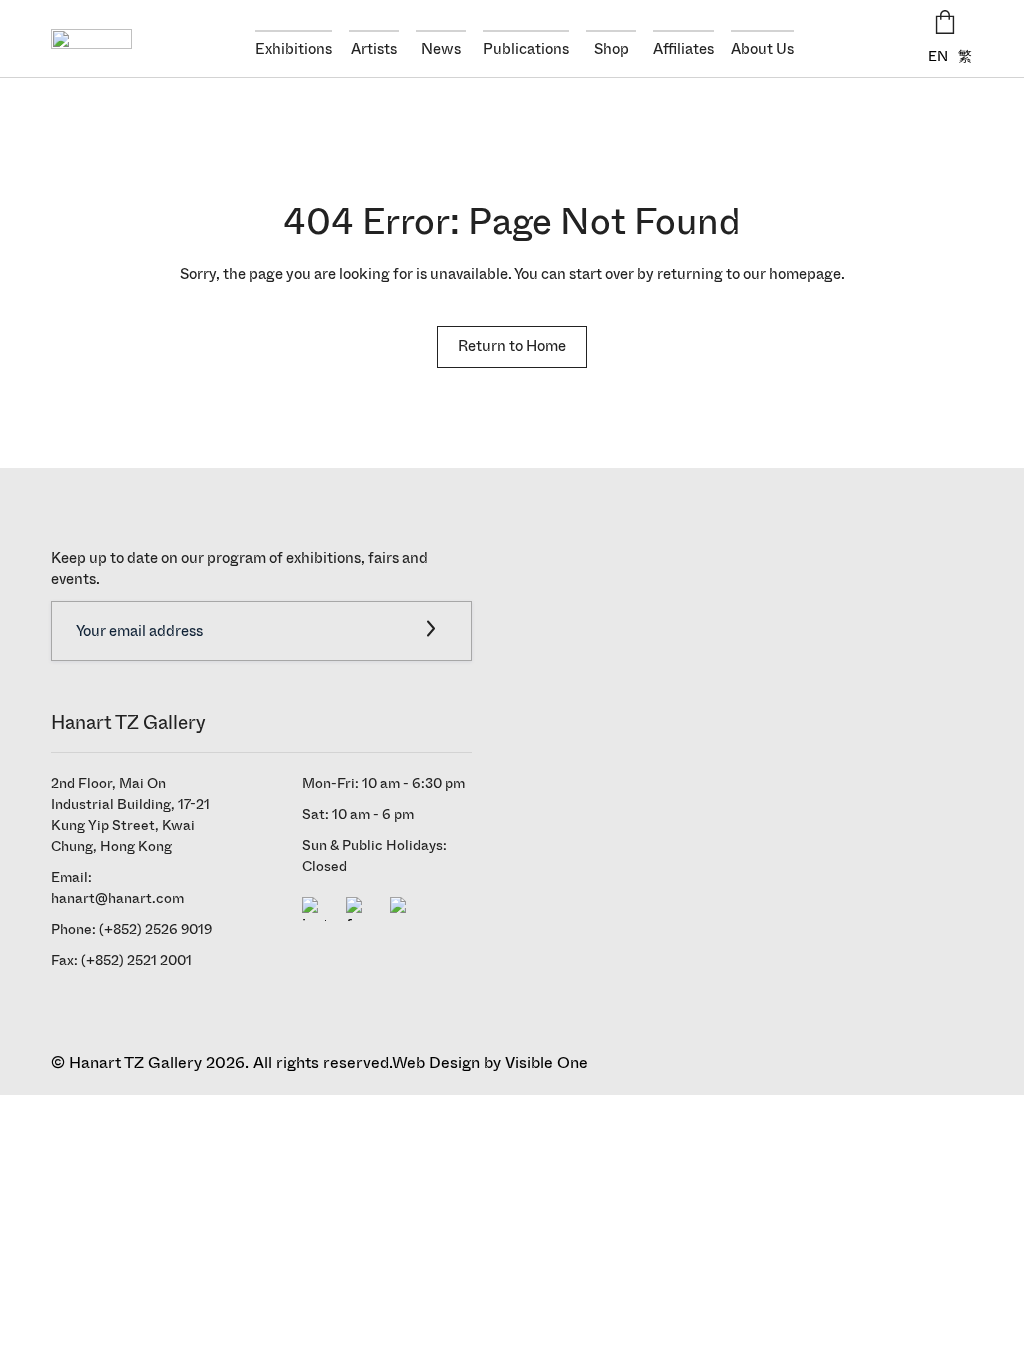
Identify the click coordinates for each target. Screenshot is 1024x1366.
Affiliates (683, 49)
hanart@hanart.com (117, 898)
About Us (762, 49)
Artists (374, 49)
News (441, 49)
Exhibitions (293, 49)
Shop (611, 49)
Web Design (436, 1062)
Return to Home (512, 346)
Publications (526, 49)
